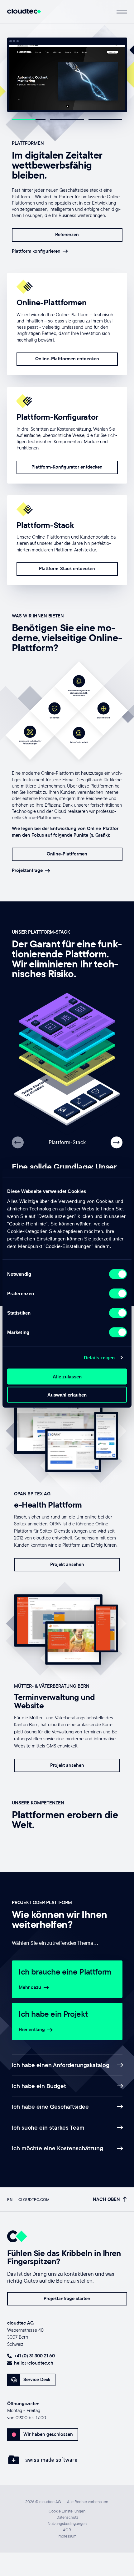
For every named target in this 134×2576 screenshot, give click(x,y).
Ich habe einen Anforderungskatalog (61, 2065)
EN (10, 2199)
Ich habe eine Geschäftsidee (50, 2107)
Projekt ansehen (67, 1564)
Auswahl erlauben (67, 1395)
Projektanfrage (27, 871)
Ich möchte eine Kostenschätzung (57, 2148)
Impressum (67, 2536)
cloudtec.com (34, 2199)
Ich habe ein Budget (39, 2086)
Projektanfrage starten (67, 2298)
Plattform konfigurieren (36, 251)
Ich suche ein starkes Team (48, 2127)
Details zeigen (99, 1358)
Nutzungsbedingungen (67, 2523)
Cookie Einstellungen (67, 2511)
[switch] (118, 1293)
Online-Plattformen (67, 854)
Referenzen (67, 234)
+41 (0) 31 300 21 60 (34, 2356)
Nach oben (106, 2200)
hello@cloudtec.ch (34, 2363)
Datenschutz (67, 2517)
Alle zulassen (67, 1376)
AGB (67, 2530)
